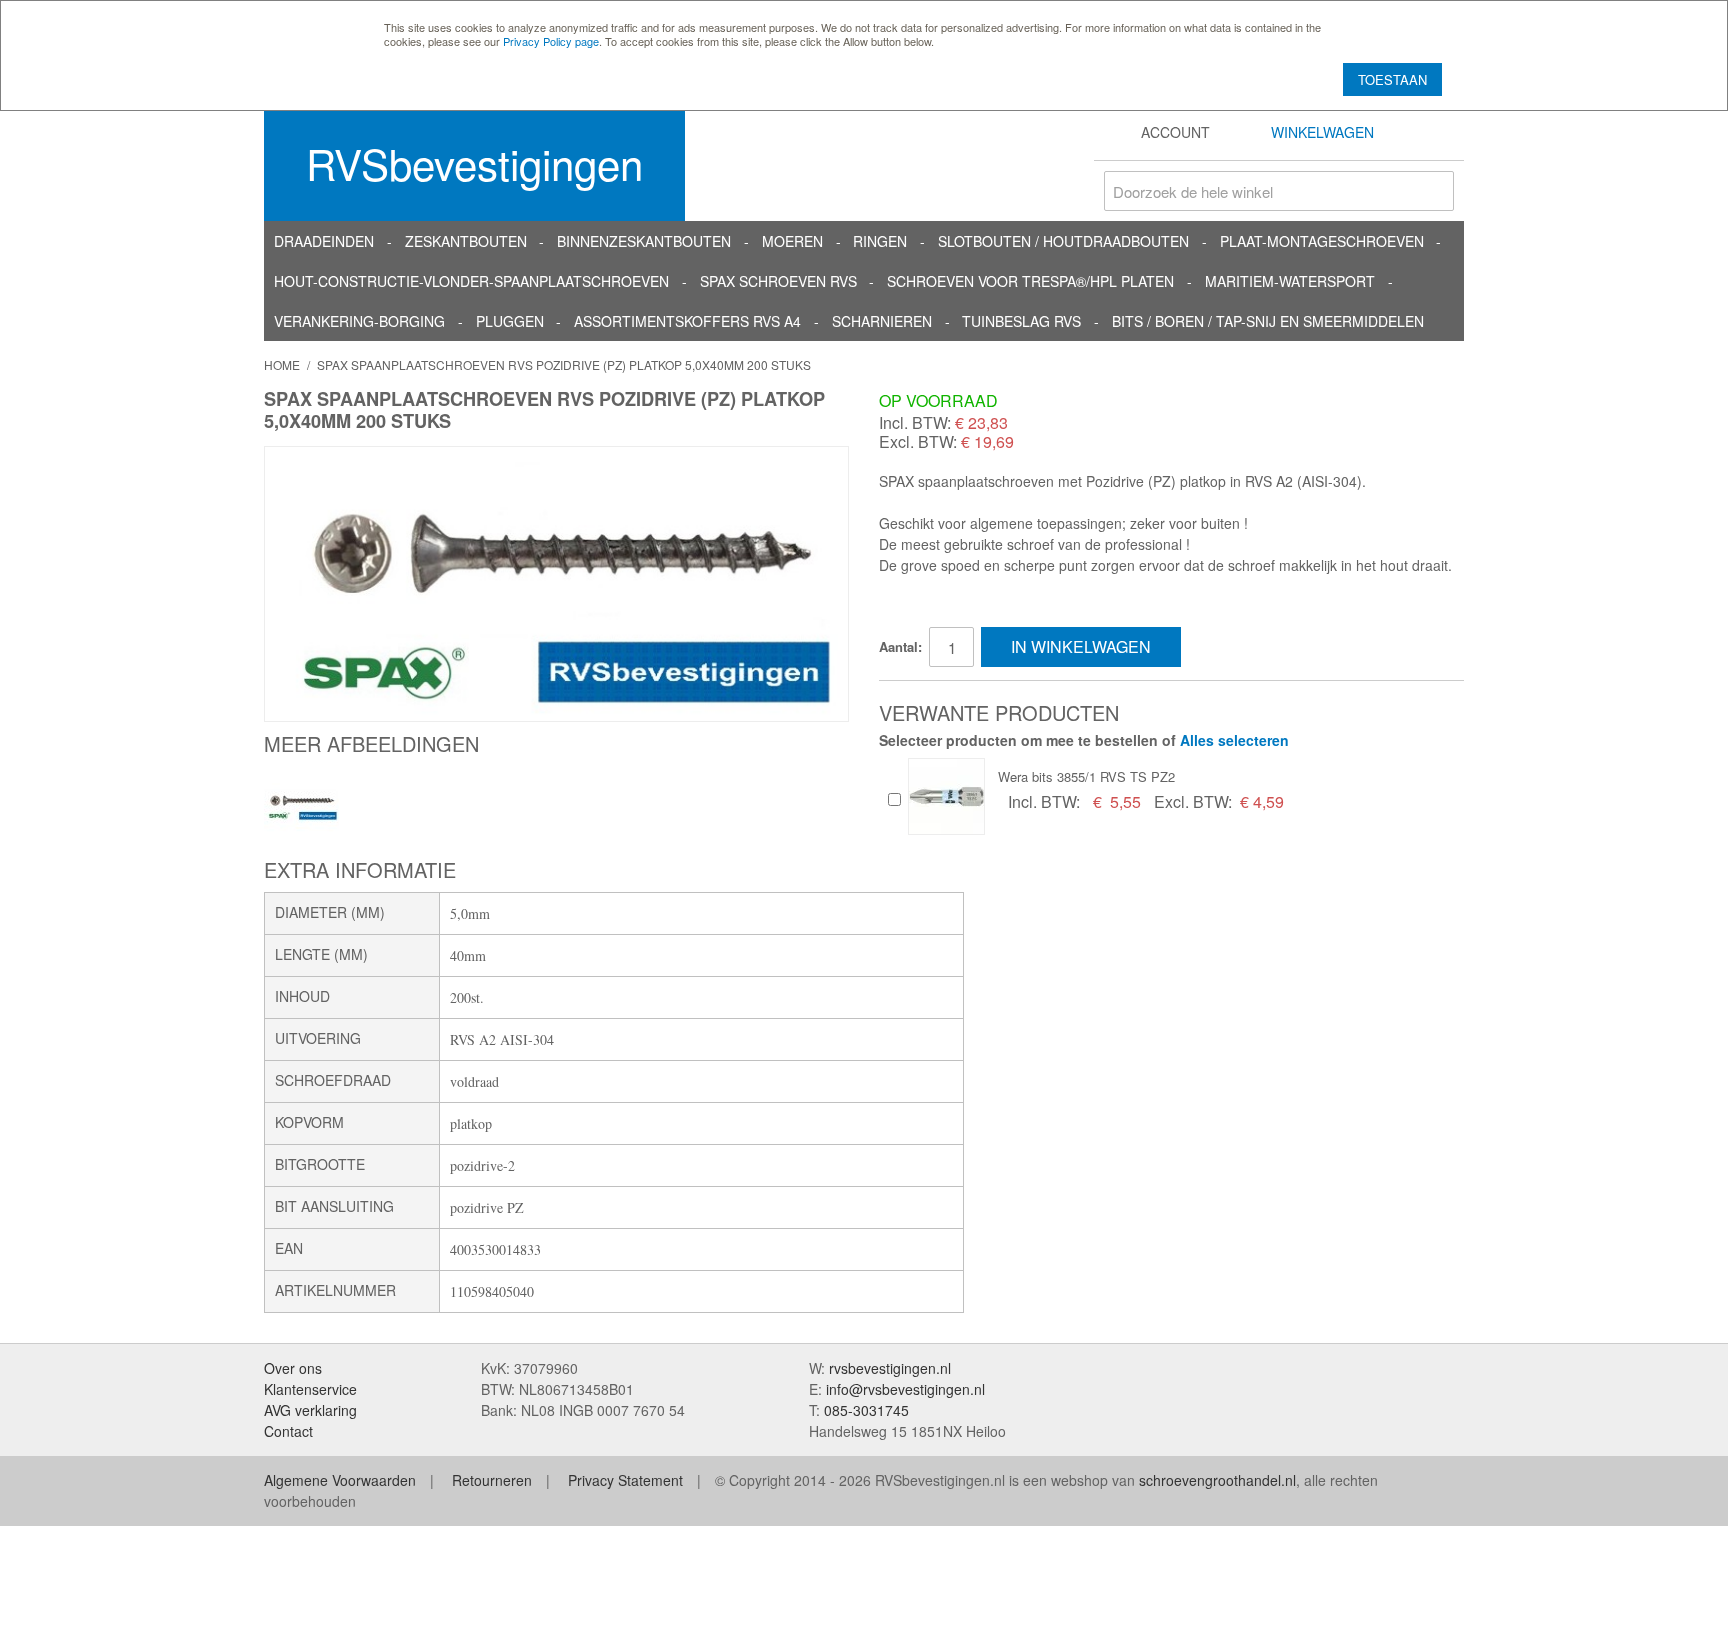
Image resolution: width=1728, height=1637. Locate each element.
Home (282, 364)
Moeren (792, 241)
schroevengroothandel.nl (1217, 1480)
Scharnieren (882, 321)
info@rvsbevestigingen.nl (905, 1389)
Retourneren (492, 1480)
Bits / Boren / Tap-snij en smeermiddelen (1268, 321)
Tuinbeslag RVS (1021, 321)
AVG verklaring (310, 1410)
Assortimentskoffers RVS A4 (687, 321)
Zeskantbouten (466, 241)
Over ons (293, 1368)
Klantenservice (310, 1389)
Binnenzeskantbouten (644, 241)
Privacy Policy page (551, 41)
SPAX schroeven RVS (778, 281)
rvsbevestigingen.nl (890, 1368)
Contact (288, 1431)
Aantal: (900, 646)
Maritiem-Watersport (1290, 281)
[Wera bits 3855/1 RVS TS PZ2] (946, 796)
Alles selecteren (1234, 740)
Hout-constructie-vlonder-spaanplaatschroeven (471, 281)
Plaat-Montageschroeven (1322, 241)
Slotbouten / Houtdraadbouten (1063, 241)
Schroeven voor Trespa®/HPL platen (1030, 281)
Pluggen (510, 321)
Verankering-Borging (359, 321)
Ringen (880, 241)
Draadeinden (324, 241)
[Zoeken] (1434, 191)
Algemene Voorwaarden (340, 1480)
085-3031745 (866, 1410)
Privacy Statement (625, 1480)
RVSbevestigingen (474, 163)
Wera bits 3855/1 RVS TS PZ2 (1086, 776)
